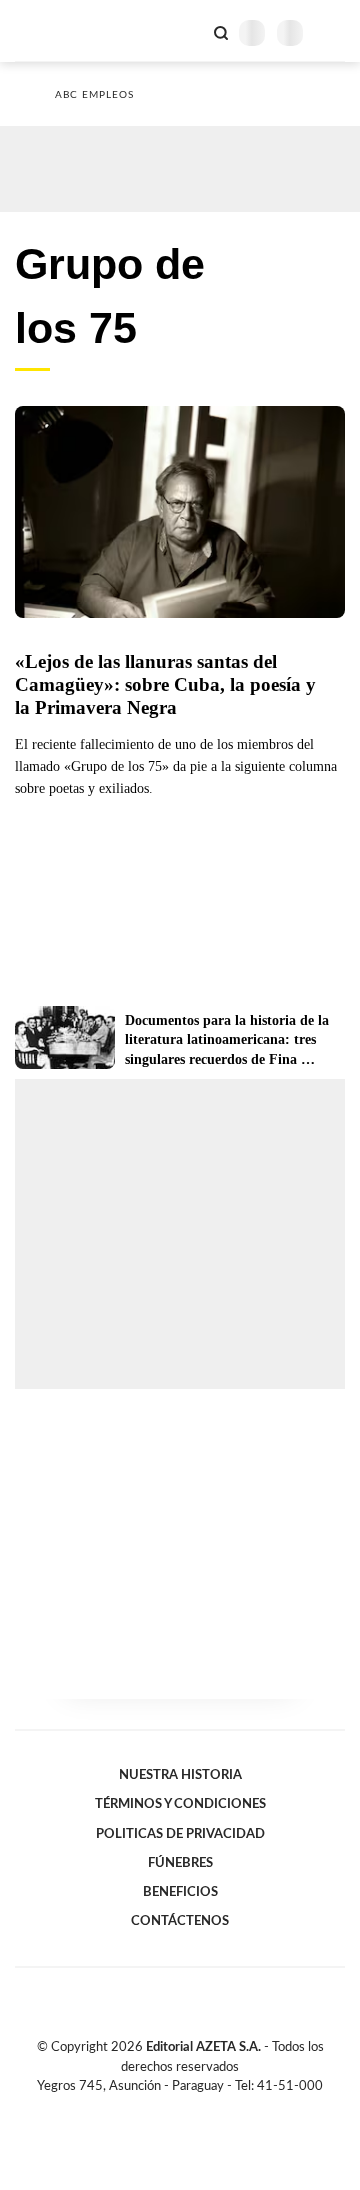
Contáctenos (180, 1921)
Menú (332, 32)
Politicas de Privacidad (180, 1834)
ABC (52, 30)
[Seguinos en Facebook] (151, 2109)
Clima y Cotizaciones (187, 31)
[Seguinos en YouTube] (193, 2109)
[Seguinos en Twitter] (172, 2109)
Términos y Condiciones (180, 1804)
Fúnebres (180, 1863)
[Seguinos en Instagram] (214, 2109)
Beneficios (180, 1892)
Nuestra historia (180, 1775)
